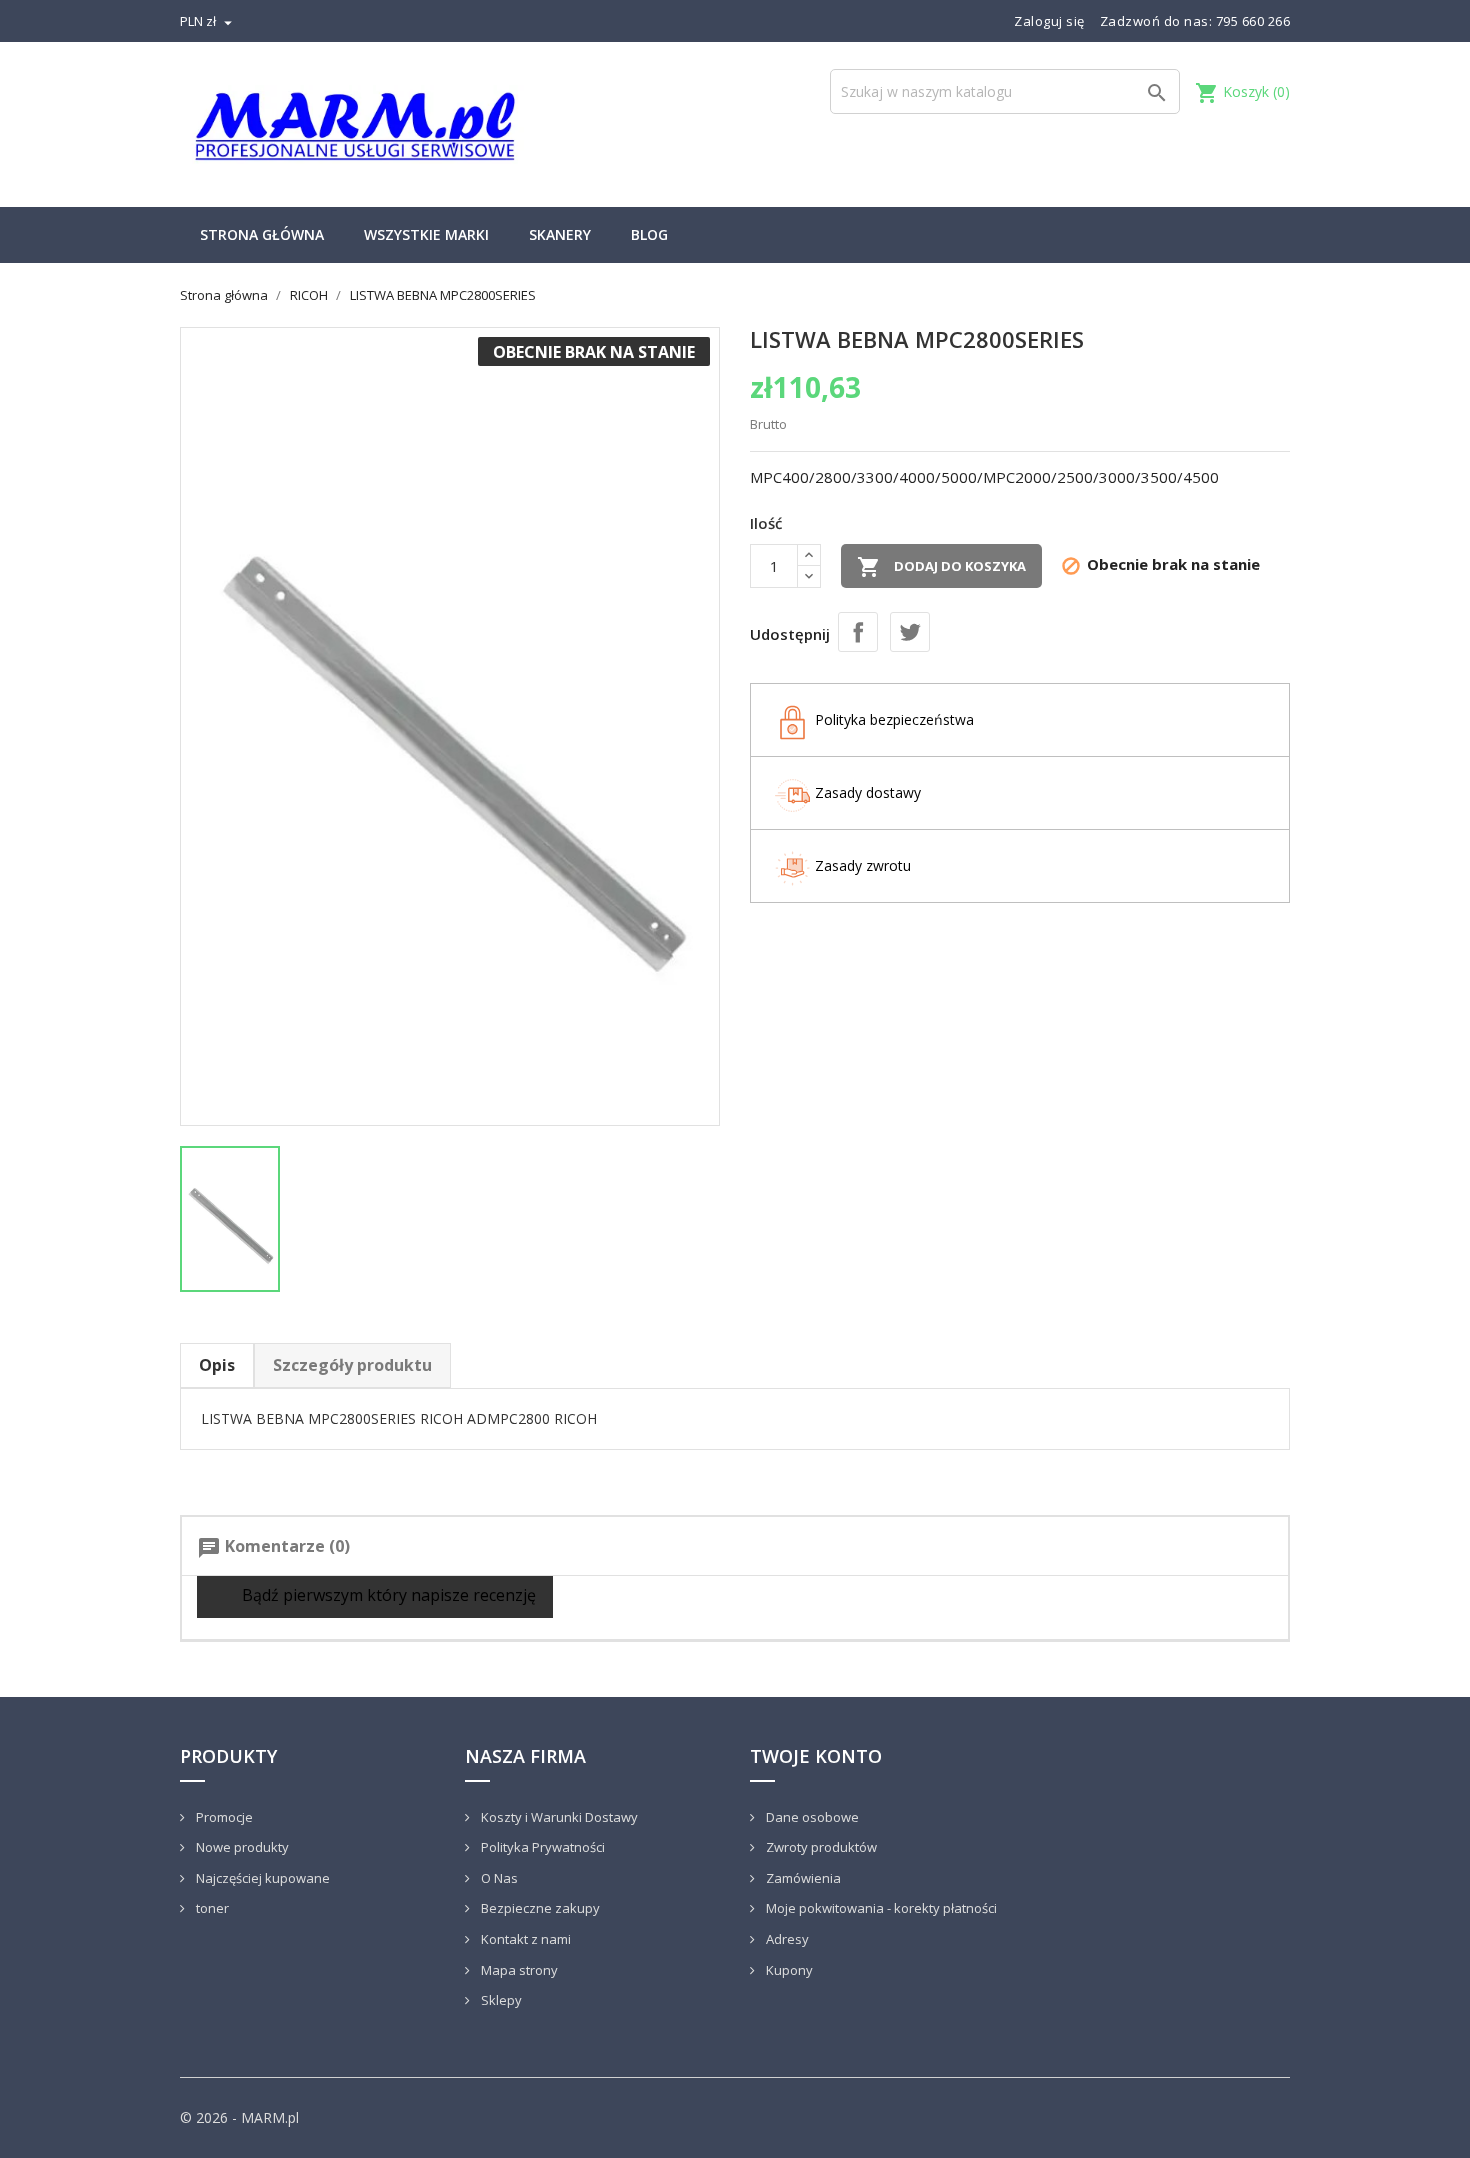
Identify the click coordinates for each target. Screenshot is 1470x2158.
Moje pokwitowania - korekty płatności (880, 1908)
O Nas (498, 1878)
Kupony (788, 1970)
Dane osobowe (811, 1817)
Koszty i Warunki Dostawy (558, 1817)
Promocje (223, 1817)
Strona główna (262, 234)
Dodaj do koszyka (941, 567)
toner (211, 1908)
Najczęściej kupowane (261, 1878)
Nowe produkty (241, 1847)
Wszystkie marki (426, 234)
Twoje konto (816, 1756)
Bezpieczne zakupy (539, 1908)
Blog (649, 234)
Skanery (560, 234)
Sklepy (500, 2000)
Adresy (786, 1939)
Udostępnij (858, 632)
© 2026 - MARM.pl (239, 2117)
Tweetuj (910, 632)
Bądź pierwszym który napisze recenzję (387, 1595)
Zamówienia (802, 1878)
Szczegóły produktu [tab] (352, 1365)
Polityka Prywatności (541, 1847)
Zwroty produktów (820, 1847)
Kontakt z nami (524, 1939)
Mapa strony (518, 1970)
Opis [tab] (217, 1365)
